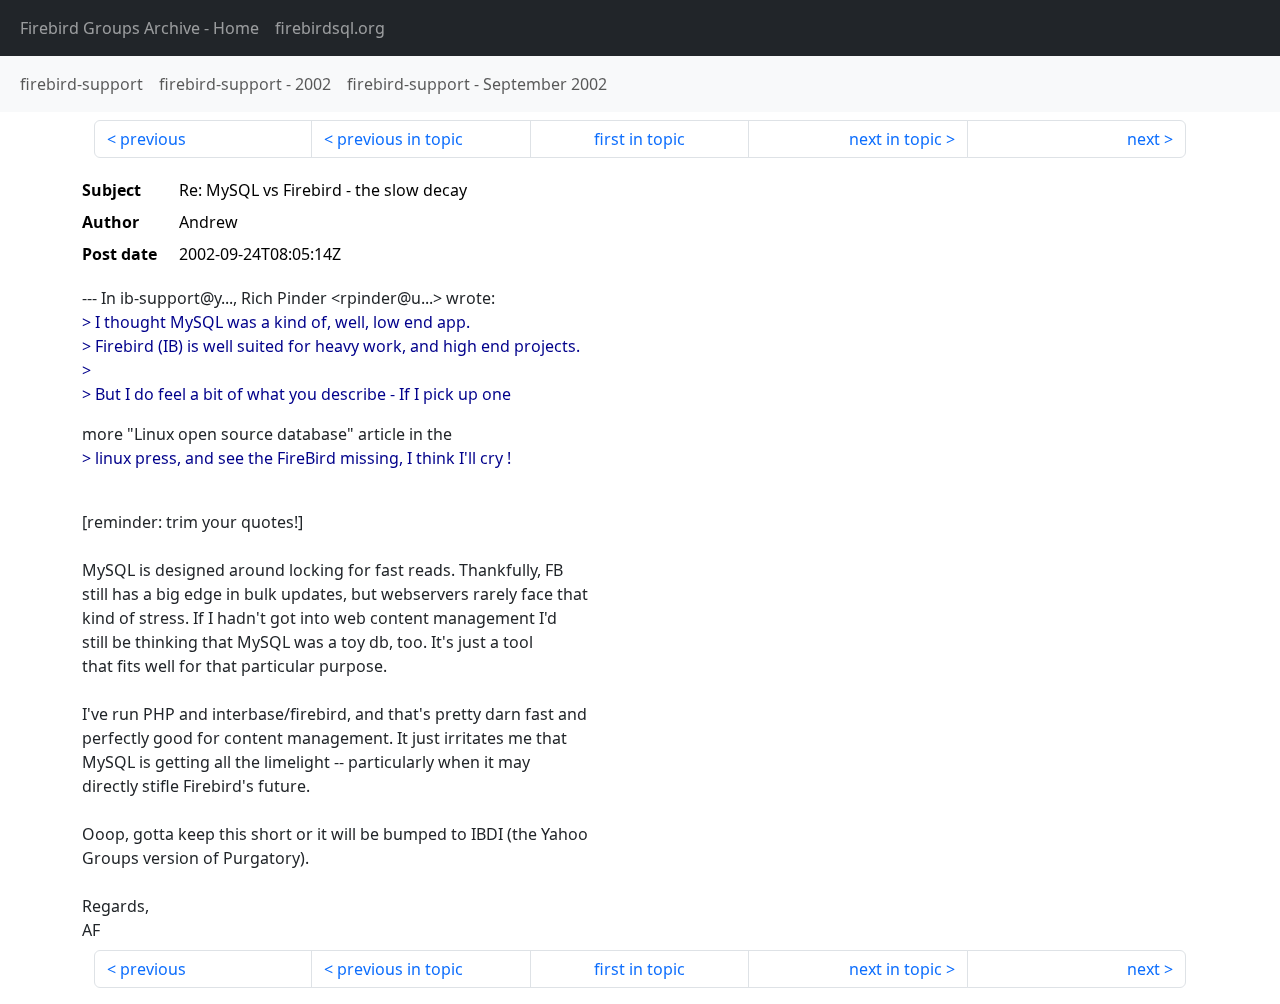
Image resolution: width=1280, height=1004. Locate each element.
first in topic (639, 139)
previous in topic (400, 139)
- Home (139, 28)
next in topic (895, 139)
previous (153, 139)
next (1143, 139)
